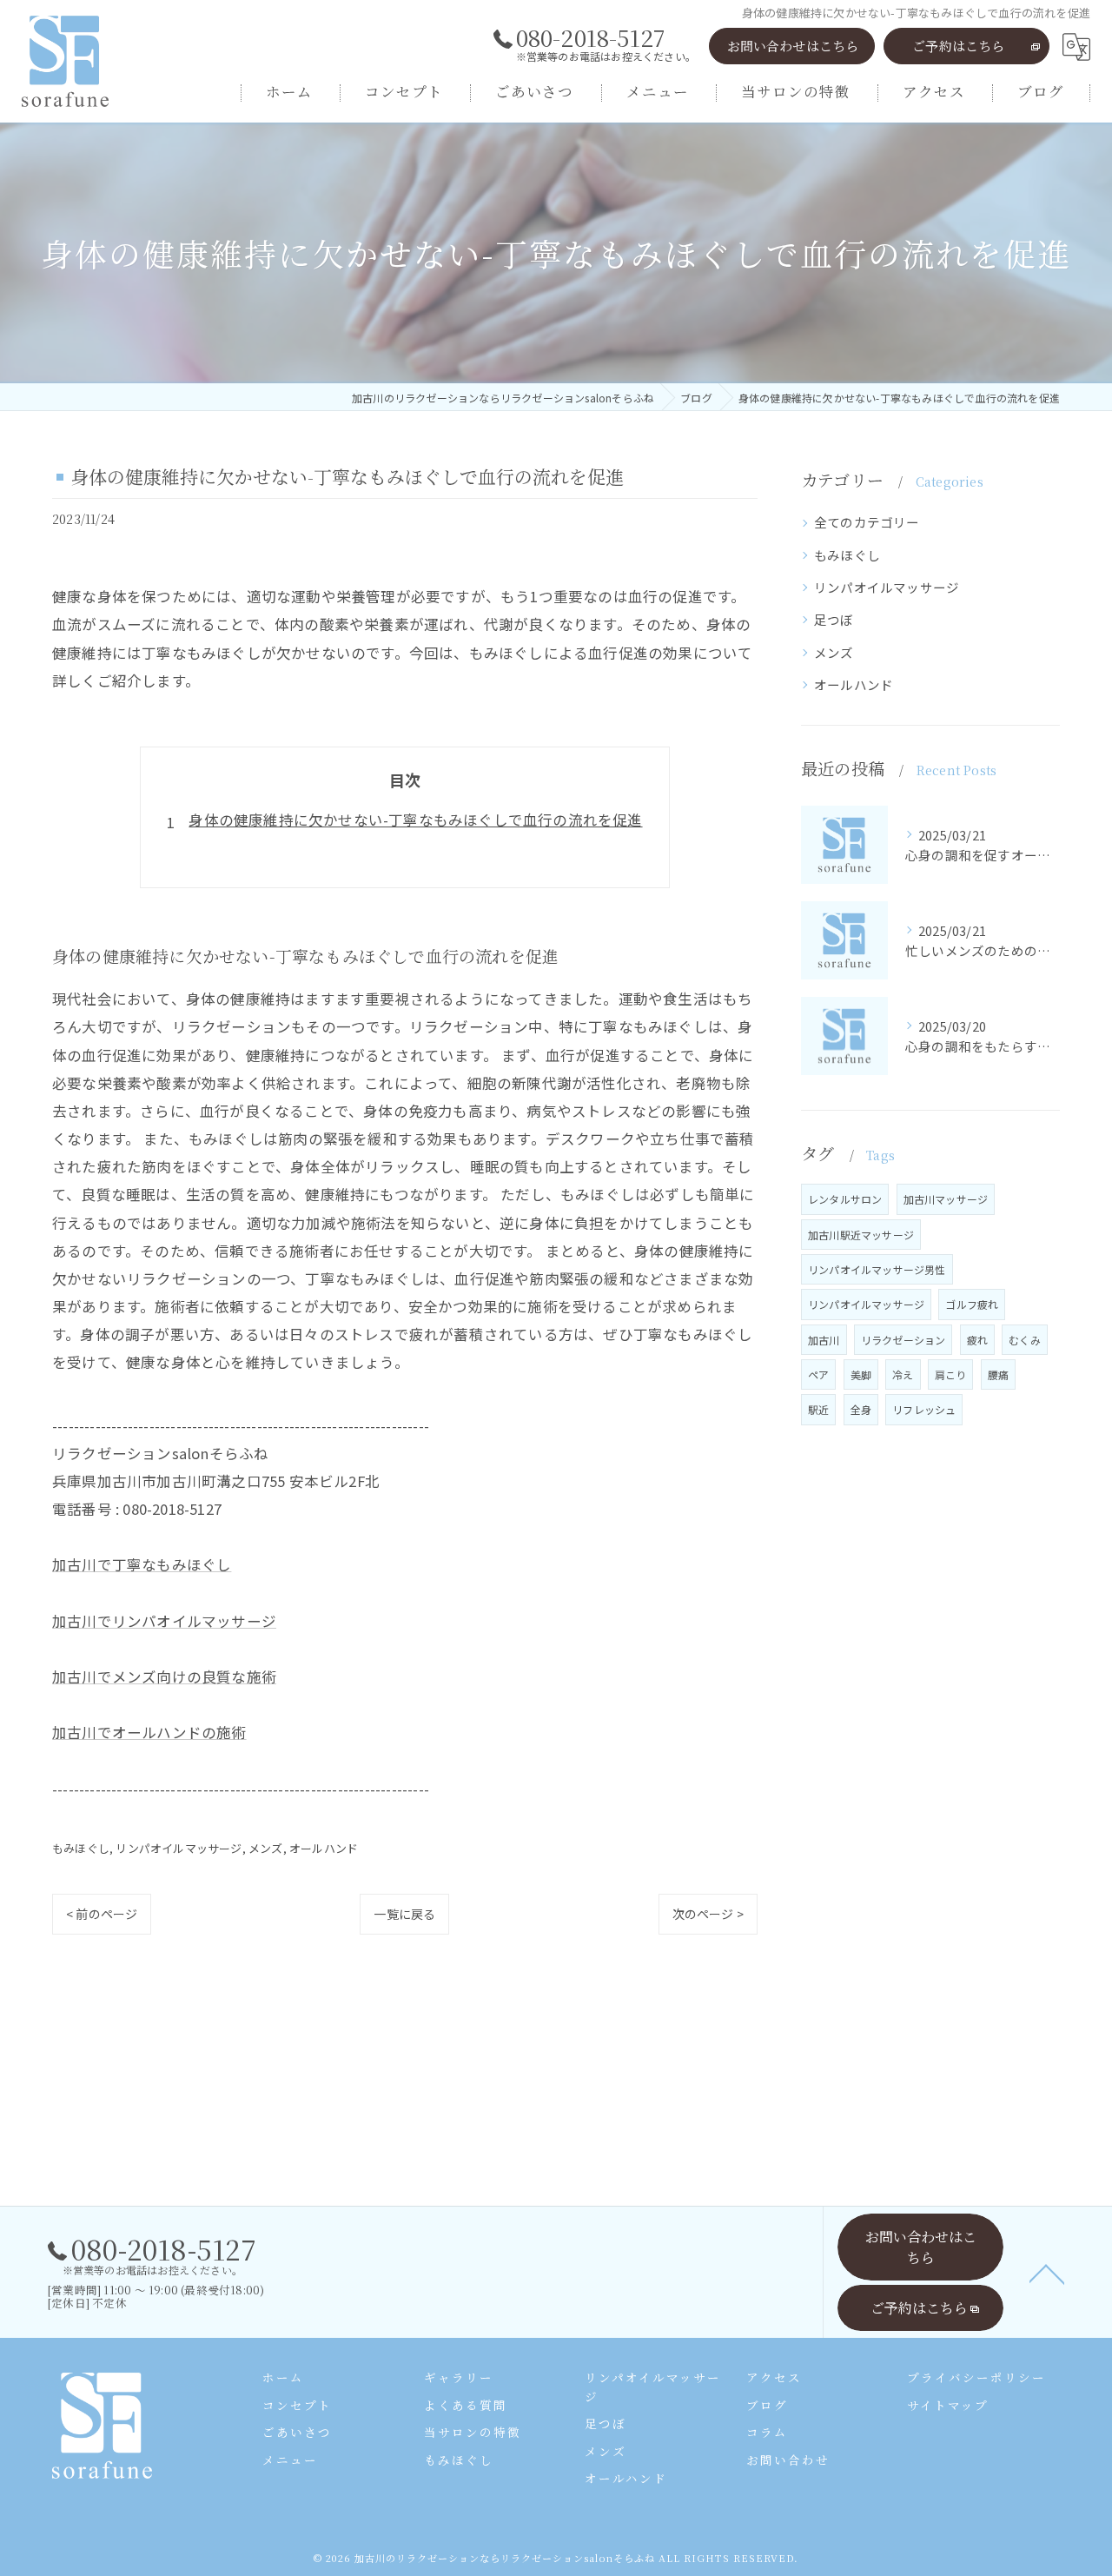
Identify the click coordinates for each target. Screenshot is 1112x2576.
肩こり (951, 1374)
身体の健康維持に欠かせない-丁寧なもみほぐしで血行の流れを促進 (415, 820)
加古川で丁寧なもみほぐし (142, 1564)
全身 (861, 1409)
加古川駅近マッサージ (861, 1235)
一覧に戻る (404, 1914)
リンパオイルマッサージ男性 (877, 1269)
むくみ (1025, 1340)
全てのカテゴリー (867, 522)
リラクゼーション (903, 1340)
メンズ (266, 1848)
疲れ (977, 1340)
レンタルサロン (845, 1199)
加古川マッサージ (946, 1199)
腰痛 (998, 1374)
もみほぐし (81, 1848)
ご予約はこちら (958, 46)
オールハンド (324, 1848)
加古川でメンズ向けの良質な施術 (164, 1676)
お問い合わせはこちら (793, 46)
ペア (818, 1374)
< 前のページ (102, 1914)
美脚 (861, 1374)
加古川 (824, 1340)
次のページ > (708, 1914)
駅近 (818, 1409)
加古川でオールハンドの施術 (149, 1732)
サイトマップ (948, 2405)
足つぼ (834, 619)
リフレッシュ (924, 1409)
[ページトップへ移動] (1047, 2273)
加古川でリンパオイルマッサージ (164, 1621)
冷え (903, 1374)
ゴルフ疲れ (972, 1304)
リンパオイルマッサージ (179, 1848)
